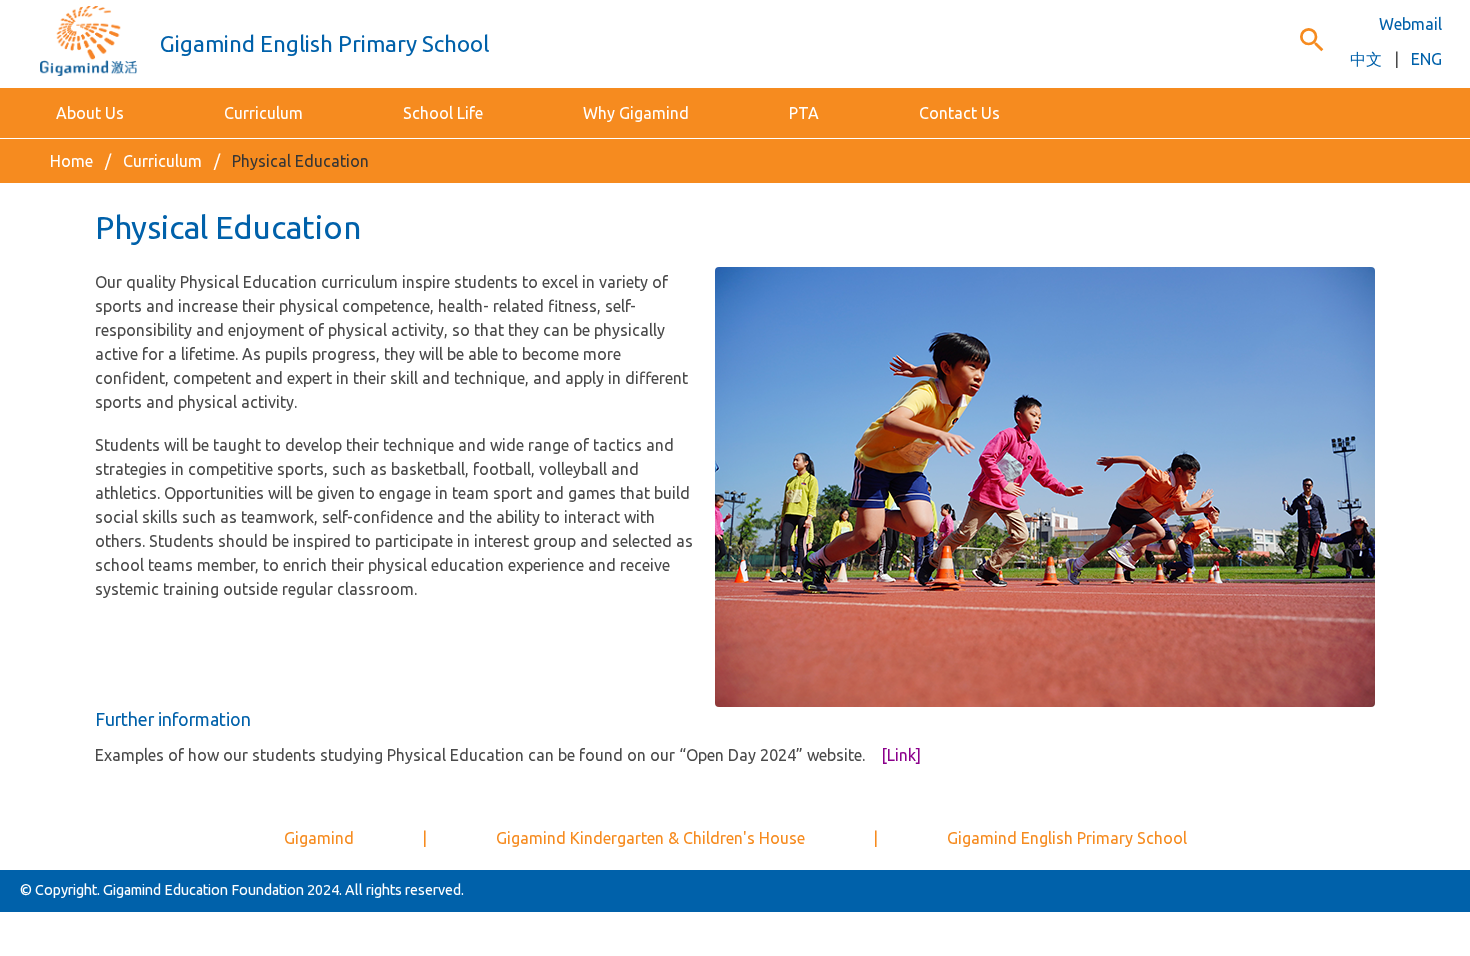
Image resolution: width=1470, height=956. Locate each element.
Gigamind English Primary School (1067, 838)
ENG (1426, 59)
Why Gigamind (636, 113)
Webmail (1410, 24)
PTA (804, 113)
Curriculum (263, 113)
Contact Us (959, 113)
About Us (90, 113)
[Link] (901, 755)
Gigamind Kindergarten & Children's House (650, 838)
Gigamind (319, 838)
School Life (443, 113)
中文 (1366, 59)
